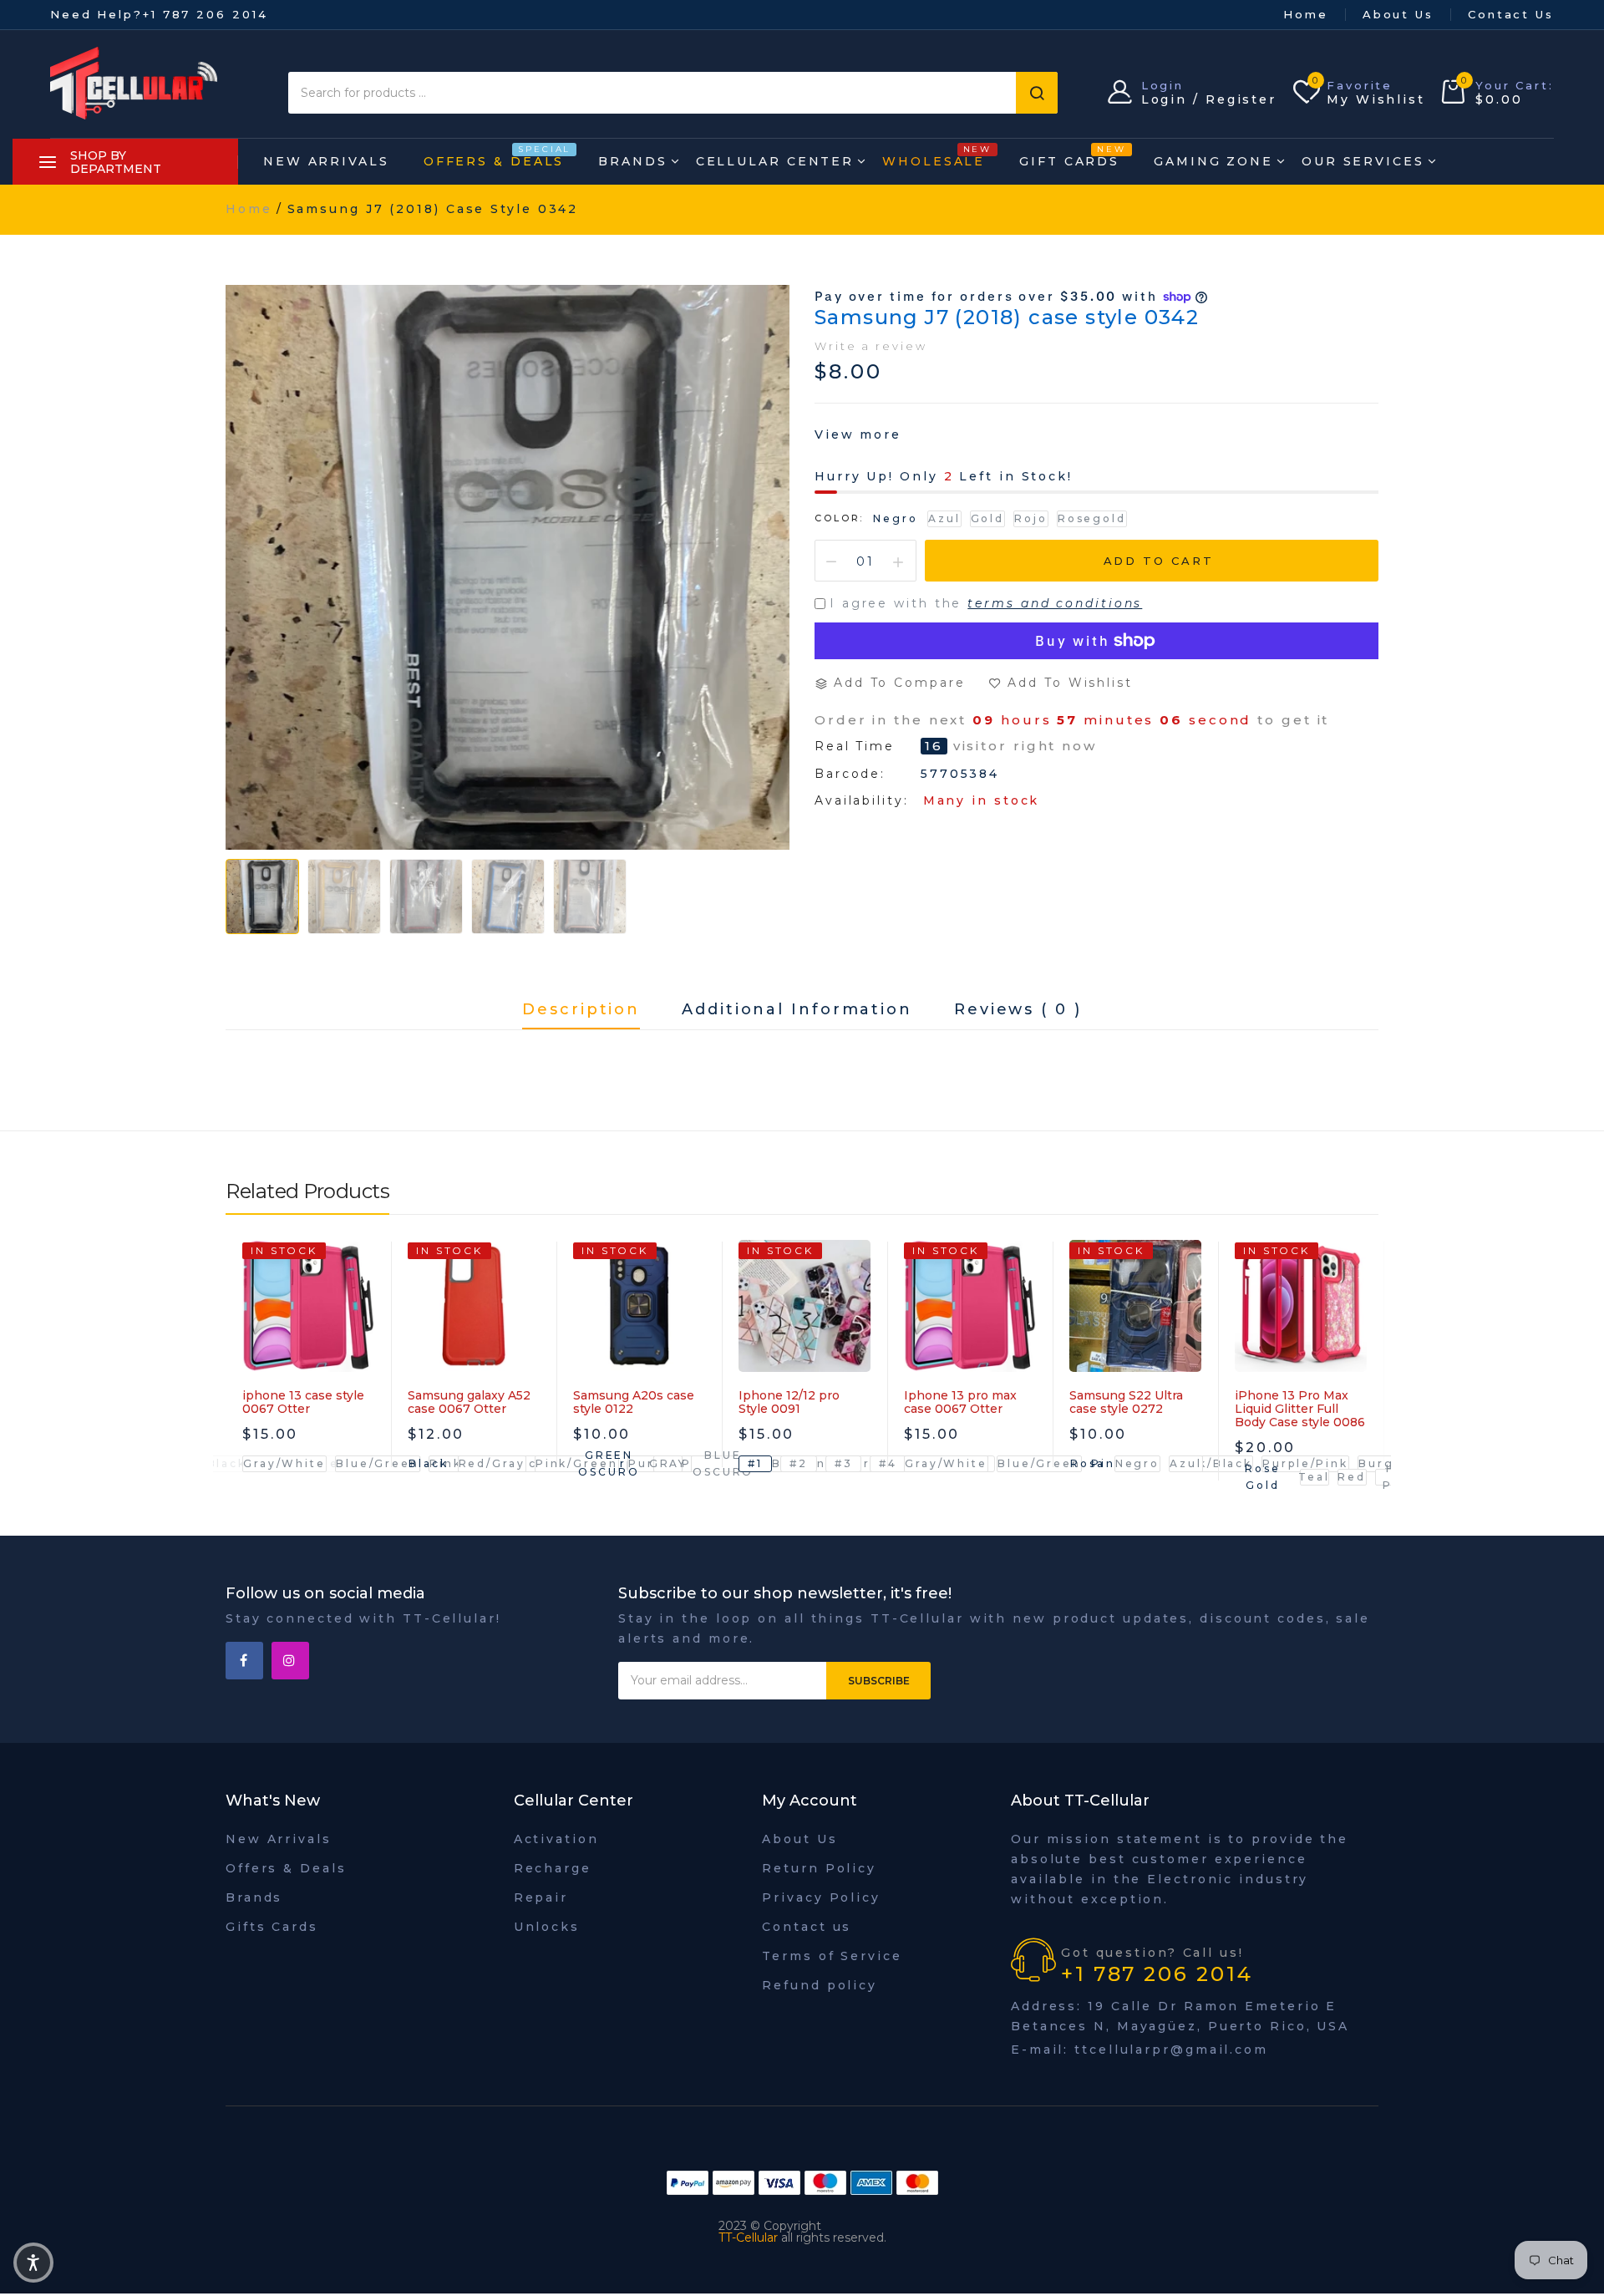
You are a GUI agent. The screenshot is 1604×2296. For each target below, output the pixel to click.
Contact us (807, 1927)
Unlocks (547, 1927)
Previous (238, 1386)
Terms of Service (832, 1956)
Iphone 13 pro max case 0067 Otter (960, 1402)
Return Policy (819, 1868)
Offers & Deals (494, 157)
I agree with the (986, 603)
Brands (632, 161)
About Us (1398, 14)
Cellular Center (775, 161)
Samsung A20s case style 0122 (634, 1402)
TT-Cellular (748, 2238)
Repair (541, 1897)
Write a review (871, 346)
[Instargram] (290, 1661)
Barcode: (850, 774)
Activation (556, 1839)
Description (581, 1010)
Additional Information (797, 1010)
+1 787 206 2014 (206, 14)
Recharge (553, 1868)
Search (1037, 93)
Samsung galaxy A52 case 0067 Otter (469, 1402)
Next (1366, 1386)
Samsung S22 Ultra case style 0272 (1126, 1402)
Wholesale (934, 157)
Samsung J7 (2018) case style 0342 (1007, 317)
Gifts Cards (272, 1927)
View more (858, 434)
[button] (33, 2263)
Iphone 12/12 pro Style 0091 (789, 1402)
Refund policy (820, 1985)
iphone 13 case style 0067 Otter (303, 1402)
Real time (855, 747)
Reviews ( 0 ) (1018, 1010)
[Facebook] (244, 1661)
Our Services (1363, 161)
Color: (839, 518)
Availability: (862, 800)
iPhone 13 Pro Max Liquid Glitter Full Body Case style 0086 (1300, 1409)
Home (1306, 14)
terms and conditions (1055, 603)
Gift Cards (1069, 157)
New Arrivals (326, 161)
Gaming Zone (1213, 161)
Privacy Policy (821, 1897)
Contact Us (1511, 14)
